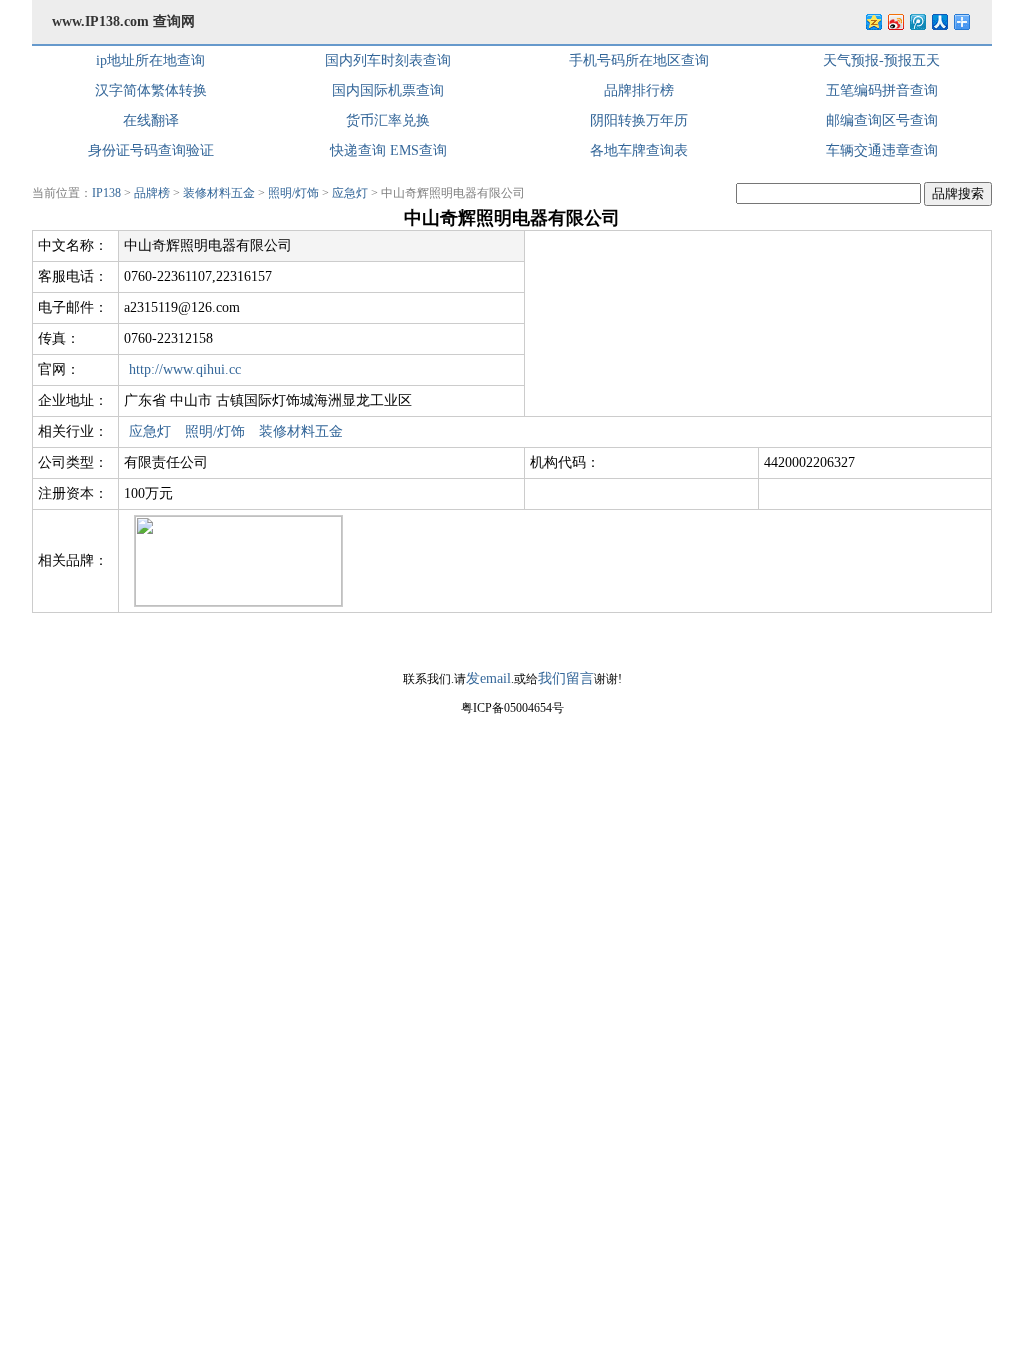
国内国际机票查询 (388, 90)
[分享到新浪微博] (895, 21)
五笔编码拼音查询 (882, 90)
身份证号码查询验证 (151, 150)
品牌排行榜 (639, 90)
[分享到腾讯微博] (917, 21)
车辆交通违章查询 (882, 150)
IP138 (106, 193)
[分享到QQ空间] (873, 21)
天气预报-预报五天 (881, 60)
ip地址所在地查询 (150, 60)
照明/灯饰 (293, 193)
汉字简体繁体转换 (151, 90)
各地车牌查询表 (639, 150)
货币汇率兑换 (388, 120)
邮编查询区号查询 (882, 120)
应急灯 (350, 193)
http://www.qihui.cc (185, 369)
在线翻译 (151, 120)
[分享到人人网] (939, 21)
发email (488, 678)
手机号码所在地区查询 (639, 60)
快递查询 (358, 150)
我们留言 (566, 678)
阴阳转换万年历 (639, 120)
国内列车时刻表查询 (388, 60)
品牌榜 (152, 193)
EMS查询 (418, 150)
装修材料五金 (219, 193)
